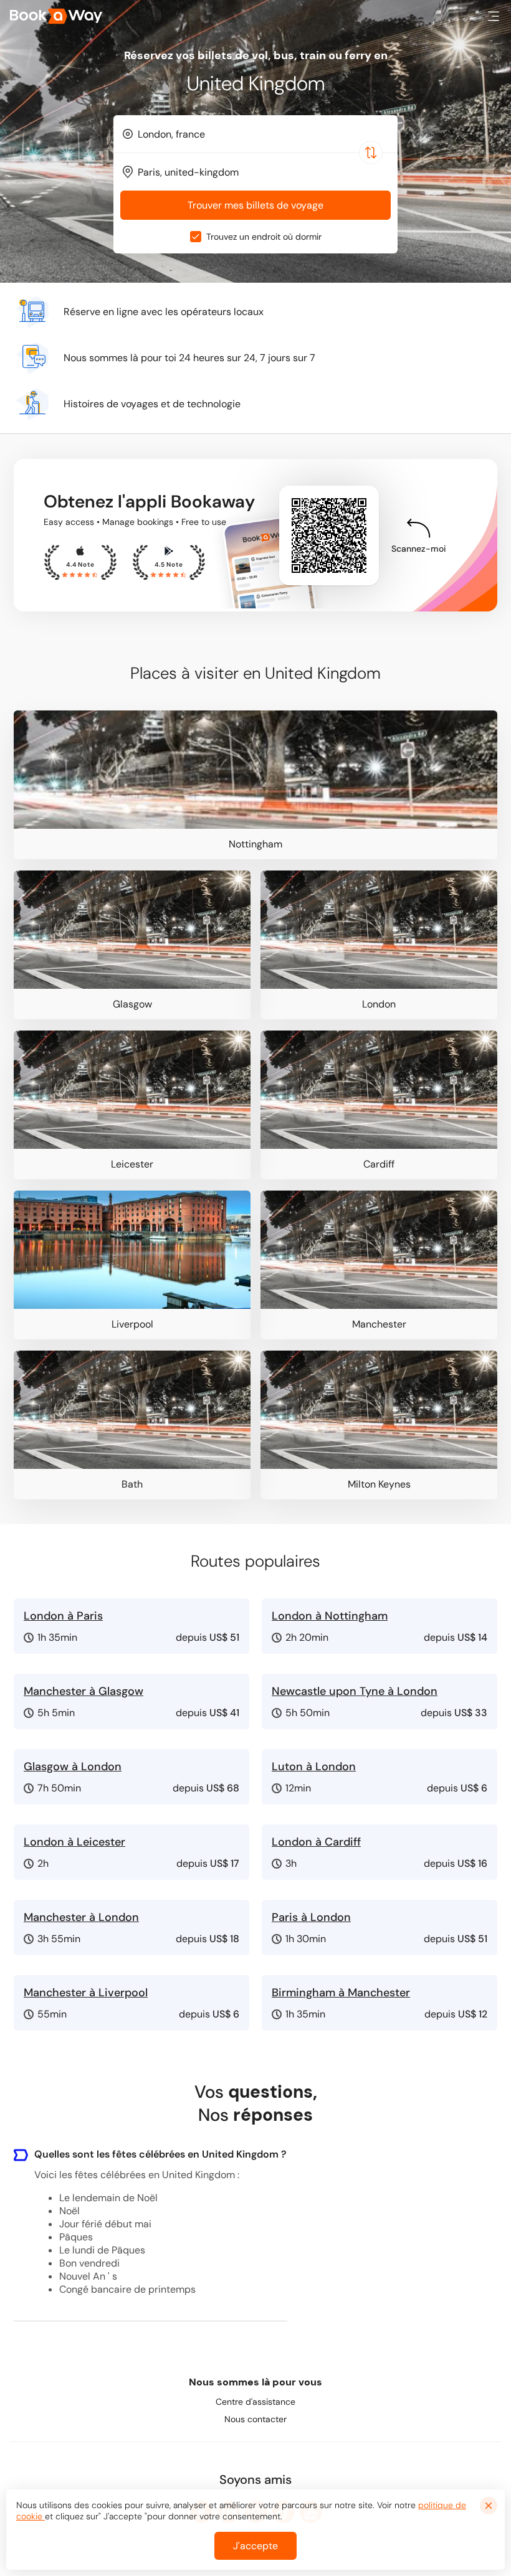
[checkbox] (196, 237)
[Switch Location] (371, 153)
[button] (494, 16)
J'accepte (255, 2546)
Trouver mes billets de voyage (255, 205)
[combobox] (255, 134)
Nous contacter (255, 2419)
